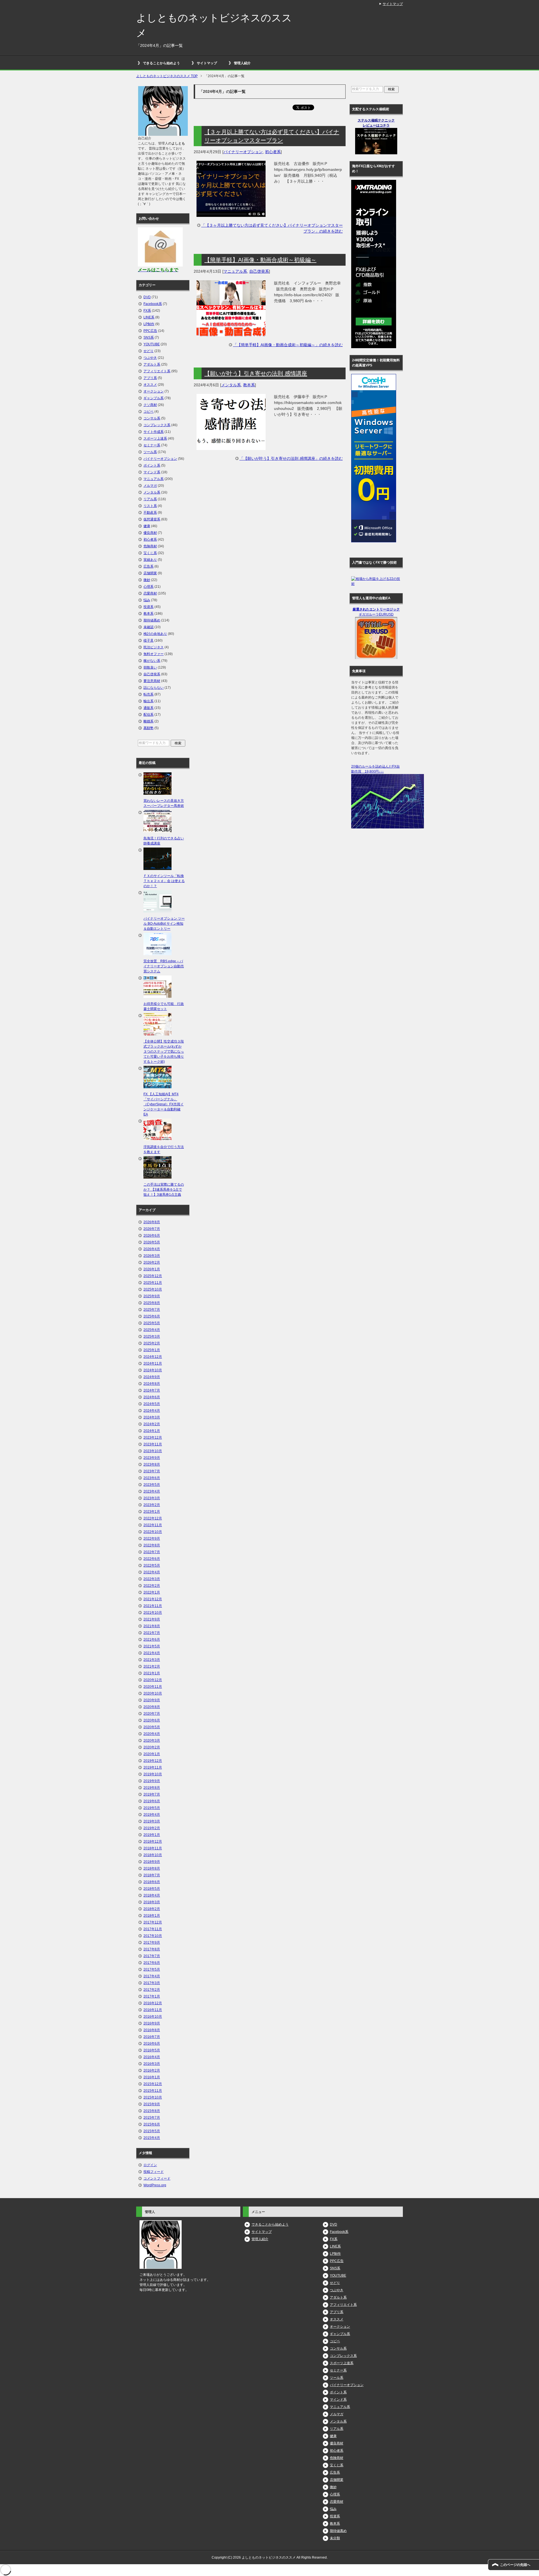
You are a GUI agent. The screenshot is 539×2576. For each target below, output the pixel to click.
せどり (149, 351)
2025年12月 (153, 1276)
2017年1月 (152, 1996)
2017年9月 (152, 1943)
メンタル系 (231, 385)
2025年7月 (152, 1310)
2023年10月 (153, 1451)
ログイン (150, 2165)
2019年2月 (152, 1828)
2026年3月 (152, 1256)
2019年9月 (152, 1781)
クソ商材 (150, 405)
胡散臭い (150, 667)
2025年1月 (152, 1350)
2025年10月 (153, 1289)
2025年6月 (152, 1316)
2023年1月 (152, 1512)
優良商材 (150, 533)
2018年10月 (153, 1855)
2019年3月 (152, 1821)
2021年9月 (152, 1619)
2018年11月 (153, 1848)
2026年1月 (152, 1269)
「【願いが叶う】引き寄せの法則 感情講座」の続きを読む (291, 458)
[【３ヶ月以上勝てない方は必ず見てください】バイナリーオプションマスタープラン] (231, 214)
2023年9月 (152, 1458)
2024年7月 (152, 1390)
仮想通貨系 (152, 519)
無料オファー (154, 654)
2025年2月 (152, 1343)
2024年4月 (152, 1411)
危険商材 (150, 546)
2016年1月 (152, 2077)
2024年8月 (152, 1384)
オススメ (150, 385)
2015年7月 (152, 2118)
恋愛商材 (150, 593)
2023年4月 (152, 1491)
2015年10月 (153, 2097)
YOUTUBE (152, 344)
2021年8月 (152, 1626)
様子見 (149, 640)
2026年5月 (152, 1242)
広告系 (149, 566)
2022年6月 (152, 1559)
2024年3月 (152, 1417)
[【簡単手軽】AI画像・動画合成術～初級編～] (231, 333)
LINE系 (149, 317)
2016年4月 (152, 2057)
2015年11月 (153, 2091)
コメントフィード (157, 2178)
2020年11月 (153, 1687)
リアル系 (150, 499)
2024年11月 (153, 1363)
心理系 (149, 587)
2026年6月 (152, 1236)
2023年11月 (153, 1444)
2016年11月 (153, 2010)
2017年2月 (152, 1990)
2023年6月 (152, 1478)
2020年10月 (153, 1693)
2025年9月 (152, 1296)
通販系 (149, 708)
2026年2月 (152, 1262)
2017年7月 (152, 1956)
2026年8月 (152, 1222)
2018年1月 (152, 1916)
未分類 (335, 2538)
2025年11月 (153, 1283)
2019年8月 (152, 1788)
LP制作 (149, 324)
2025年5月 (152, 1323)
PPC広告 (150, 331)
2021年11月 (153, 1606)
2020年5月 (152, 1727)
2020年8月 (152, 1707)
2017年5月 (152, 1969)
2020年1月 (152, 1754)
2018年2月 (152, 1909)
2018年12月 (153, 1842)
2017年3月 (152, 1983)
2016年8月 (152, 2030)
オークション (154, 391)
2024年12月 (153, 1357)
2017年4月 (152, 1976)
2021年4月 (152, 1653)
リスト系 (150, 506)
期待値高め (152, 620)
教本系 (249, 385)
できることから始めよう (161, 63)
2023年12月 (153, 1438)
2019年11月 (153, 1767)
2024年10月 (153, 1370)
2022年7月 (152, 1552)
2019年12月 (153, 1761)
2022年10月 (153, 1532)
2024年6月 (152, 1397)
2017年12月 (153, 1922)
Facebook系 (153, 304)
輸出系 (149, 701)
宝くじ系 (150, 553)
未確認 (149, 627)
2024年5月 (152, 1404)
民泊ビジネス (154, 647)
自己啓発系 (259, 271)
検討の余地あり (155, 634)
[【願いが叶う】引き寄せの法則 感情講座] (231, 447)
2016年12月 (153, 2003)
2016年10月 (153, 2017)
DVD (147, 297)
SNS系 (149, 338)
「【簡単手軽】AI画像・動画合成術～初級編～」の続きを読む (288, 345)
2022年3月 (152, 1579)
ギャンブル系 (154, 398)
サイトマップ (207, 63)
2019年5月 (152, 1808)
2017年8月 (152, 1949)
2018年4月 (152, 1895)
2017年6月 (152, 1963)
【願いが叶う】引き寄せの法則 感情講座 (256, 373)
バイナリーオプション (243, 152)
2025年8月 (152, 1303)
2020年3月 (152, 1741)
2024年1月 (152, 1431)
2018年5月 (152, 1889)
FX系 (147, 311)
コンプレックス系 (157, 425)
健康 (147, 526)
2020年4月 (152, 1734)
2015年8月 (152, 2111)
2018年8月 (152, 1868)
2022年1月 (152, 1592)
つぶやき (150, 358)
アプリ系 (150, 378)
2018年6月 (152, 1882)
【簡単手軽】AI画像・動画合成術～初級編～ (260, 260)
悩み (147, 600)
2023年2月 (152, 1505)
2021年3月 (152, 1660)
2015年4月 (152, 2138)
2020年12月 (153, 1680)
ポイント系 (152, 465)
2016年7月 (152, 2037)
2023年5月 (152, 1485)
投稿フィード (154, 2172)
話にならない (154, 688)
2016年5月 (152, 2050)
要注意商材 (152, 681)
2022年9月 (152, 1539)
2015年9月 (152, 2104)
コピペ (149, 412)
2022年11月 (153, 1525)
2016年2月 (152, 2070)
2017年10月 (153, 1936)
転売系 (149, 694)
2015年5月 (152, 2131)
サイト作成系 (154, 432)
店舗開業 (150, 573)
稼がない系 (152, 661)
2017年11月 (153, 1929)
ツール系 (150, 452)
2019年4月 (152, 1815)
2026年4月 (152, 1249)
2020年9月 (152, 1700)
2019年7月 (152, 1794)
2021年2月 (152, 1666)
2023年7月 (152, 1471)
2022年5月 (152, 1565)
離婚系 (149, 721)
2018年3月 (152, 1902)
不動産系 (150, 513)
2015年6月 (152, 2124)
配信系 (149, 715)
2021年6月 (152, 1640)
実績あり (150, 560)
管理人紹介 (242, 63)
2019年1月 (152, 1835)
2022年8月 (152, 1545)
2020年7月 (152, 1714)
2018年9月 (152, 1862)
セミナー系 (152, 445)
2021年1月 (152, 1673)
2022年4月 (152, 1572)
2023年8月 (152, 1464)
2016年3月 (152, 2064)
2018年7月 (152, 1875)
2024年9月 (152, 1377)
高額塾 (149, 728)
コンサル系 (152, 418)
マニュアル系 (235, 271)
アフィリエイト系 (157, 371)
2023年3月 (152, 1498)
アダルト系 (152, 364)
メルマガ (150, 486)
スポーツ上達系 (155, 438)
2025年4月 (152, 1330)
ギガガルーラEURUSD (376, 614)
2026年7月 (152, 1229)
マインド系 (152, 472)
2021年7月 (152, 1633)
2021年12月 (153, 1599)
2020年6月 (152, 1720)
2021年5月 (152, 1646)
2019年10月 (153, 1774)
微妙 (147, 580)
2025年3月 (152, 1337)
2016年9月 (152, 2023)
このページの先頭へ (515, 2565)
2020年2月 (152, 1747)
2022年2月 (152, 1586)
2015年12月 (153, 2084)
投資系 (149, 607)
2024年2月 (152, 1424)
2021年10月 (153, 1613)
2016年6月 (152, 2044)
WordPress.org (155, 2185)
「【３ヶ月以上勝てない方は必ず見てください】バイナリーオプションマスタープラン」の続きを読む (272, 228)
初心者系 (273, 152)
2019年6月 (152, 1801)
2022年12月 (153, 1518)
